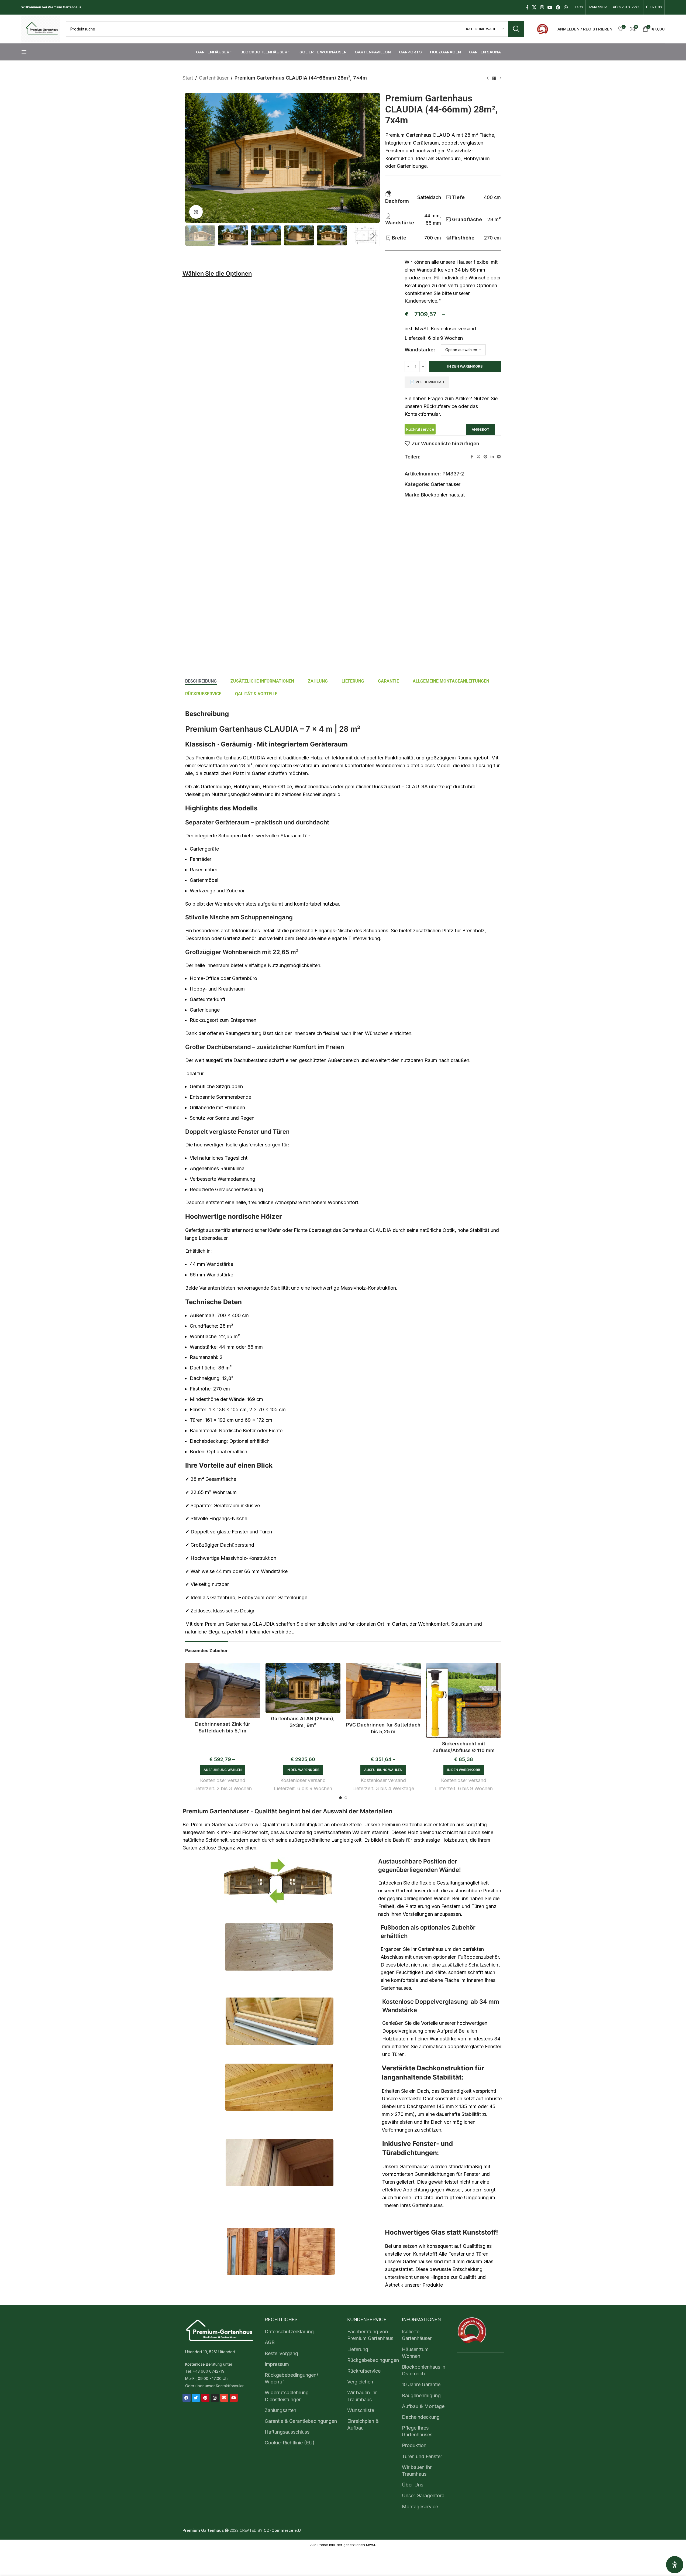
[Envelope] (224, 2398)
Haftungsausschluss (287, 2432)
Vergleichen (360, 2382)
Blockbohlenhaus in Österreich (424, 2370)
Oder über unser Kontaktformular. (215, 2385)
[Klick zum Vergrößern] (196, 212)
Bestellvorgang (281, 2353)
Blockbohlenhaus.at (443, 495)
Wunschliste (361, 2410)
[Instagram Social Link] (542, 7)
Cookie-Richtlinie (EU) (290, 2443)
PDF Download (430, 382)
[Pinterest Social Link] (558, 7)
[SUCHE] (516, 29)
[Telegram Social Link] (499, 457)
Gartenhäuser (214, 78)
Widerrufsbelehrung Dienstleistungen (287, 2396)
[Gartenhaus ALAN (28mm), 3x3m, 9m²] (303, 1688)
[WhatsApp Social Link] (566, 7)
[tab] (201, 681)
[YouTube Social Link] (550, 7)
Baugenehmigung (421, 2395)
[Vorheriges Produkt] (488, 78)
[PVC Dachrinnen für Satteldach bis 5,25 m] (383, 1691)
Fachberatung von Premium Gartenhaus (370, 2335)
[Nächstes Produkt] (501, 78)
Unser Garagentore (423, 2495)
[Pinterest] (205, 2398)
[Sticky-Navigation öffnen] (24, 52)
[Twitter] (196, 2398)
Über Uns (413, 2485)
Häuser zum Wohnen (415, 2352)
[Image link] (542, 28)
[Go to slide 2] (346, 1798)
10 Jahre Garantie (421, 2384)
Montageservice (420, 2506)
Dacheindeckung (421, 2417)
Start (188, 78)
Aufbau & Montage (423, 2406)
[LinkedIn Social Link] (492, 457)
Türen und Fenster (422, 2456)
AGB (270, 2342)
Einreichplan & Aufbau (363, 2424)
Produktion (414, 2445)
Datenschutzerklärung (289, 2332)
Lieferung (358, 2349)
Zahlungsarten (280, 2410)
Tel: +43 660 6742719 (205, 2371)
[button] (192, 236)
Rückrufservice (364, 2371)
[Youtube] (234, 2398)
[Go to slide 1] (340, 1798)
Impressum (277, 2364)
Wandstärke (419, 350)
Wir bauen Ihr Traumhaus (362, 2396)
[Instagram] (215, 2398)
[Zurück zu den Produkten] (494, 78)
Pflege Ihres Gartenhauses (417, 2431)
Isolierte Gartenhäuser (417, 2335)
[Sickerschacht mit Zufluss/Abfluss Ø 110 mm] (464, 1700)
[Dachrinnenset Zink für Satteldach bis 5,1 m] (223, 1691)
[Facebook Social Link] (527, 7)
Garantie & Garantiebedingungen (301, 2421)
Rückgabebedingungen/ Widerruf (291, 2378)
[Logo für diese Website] (41, 28)
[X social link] (534, 7)
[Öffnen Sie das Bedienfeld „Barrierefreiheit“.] (675, 2565)
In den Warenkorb (465, 366)
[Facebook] (187, 2398)
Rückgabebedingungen (373, 2360)
